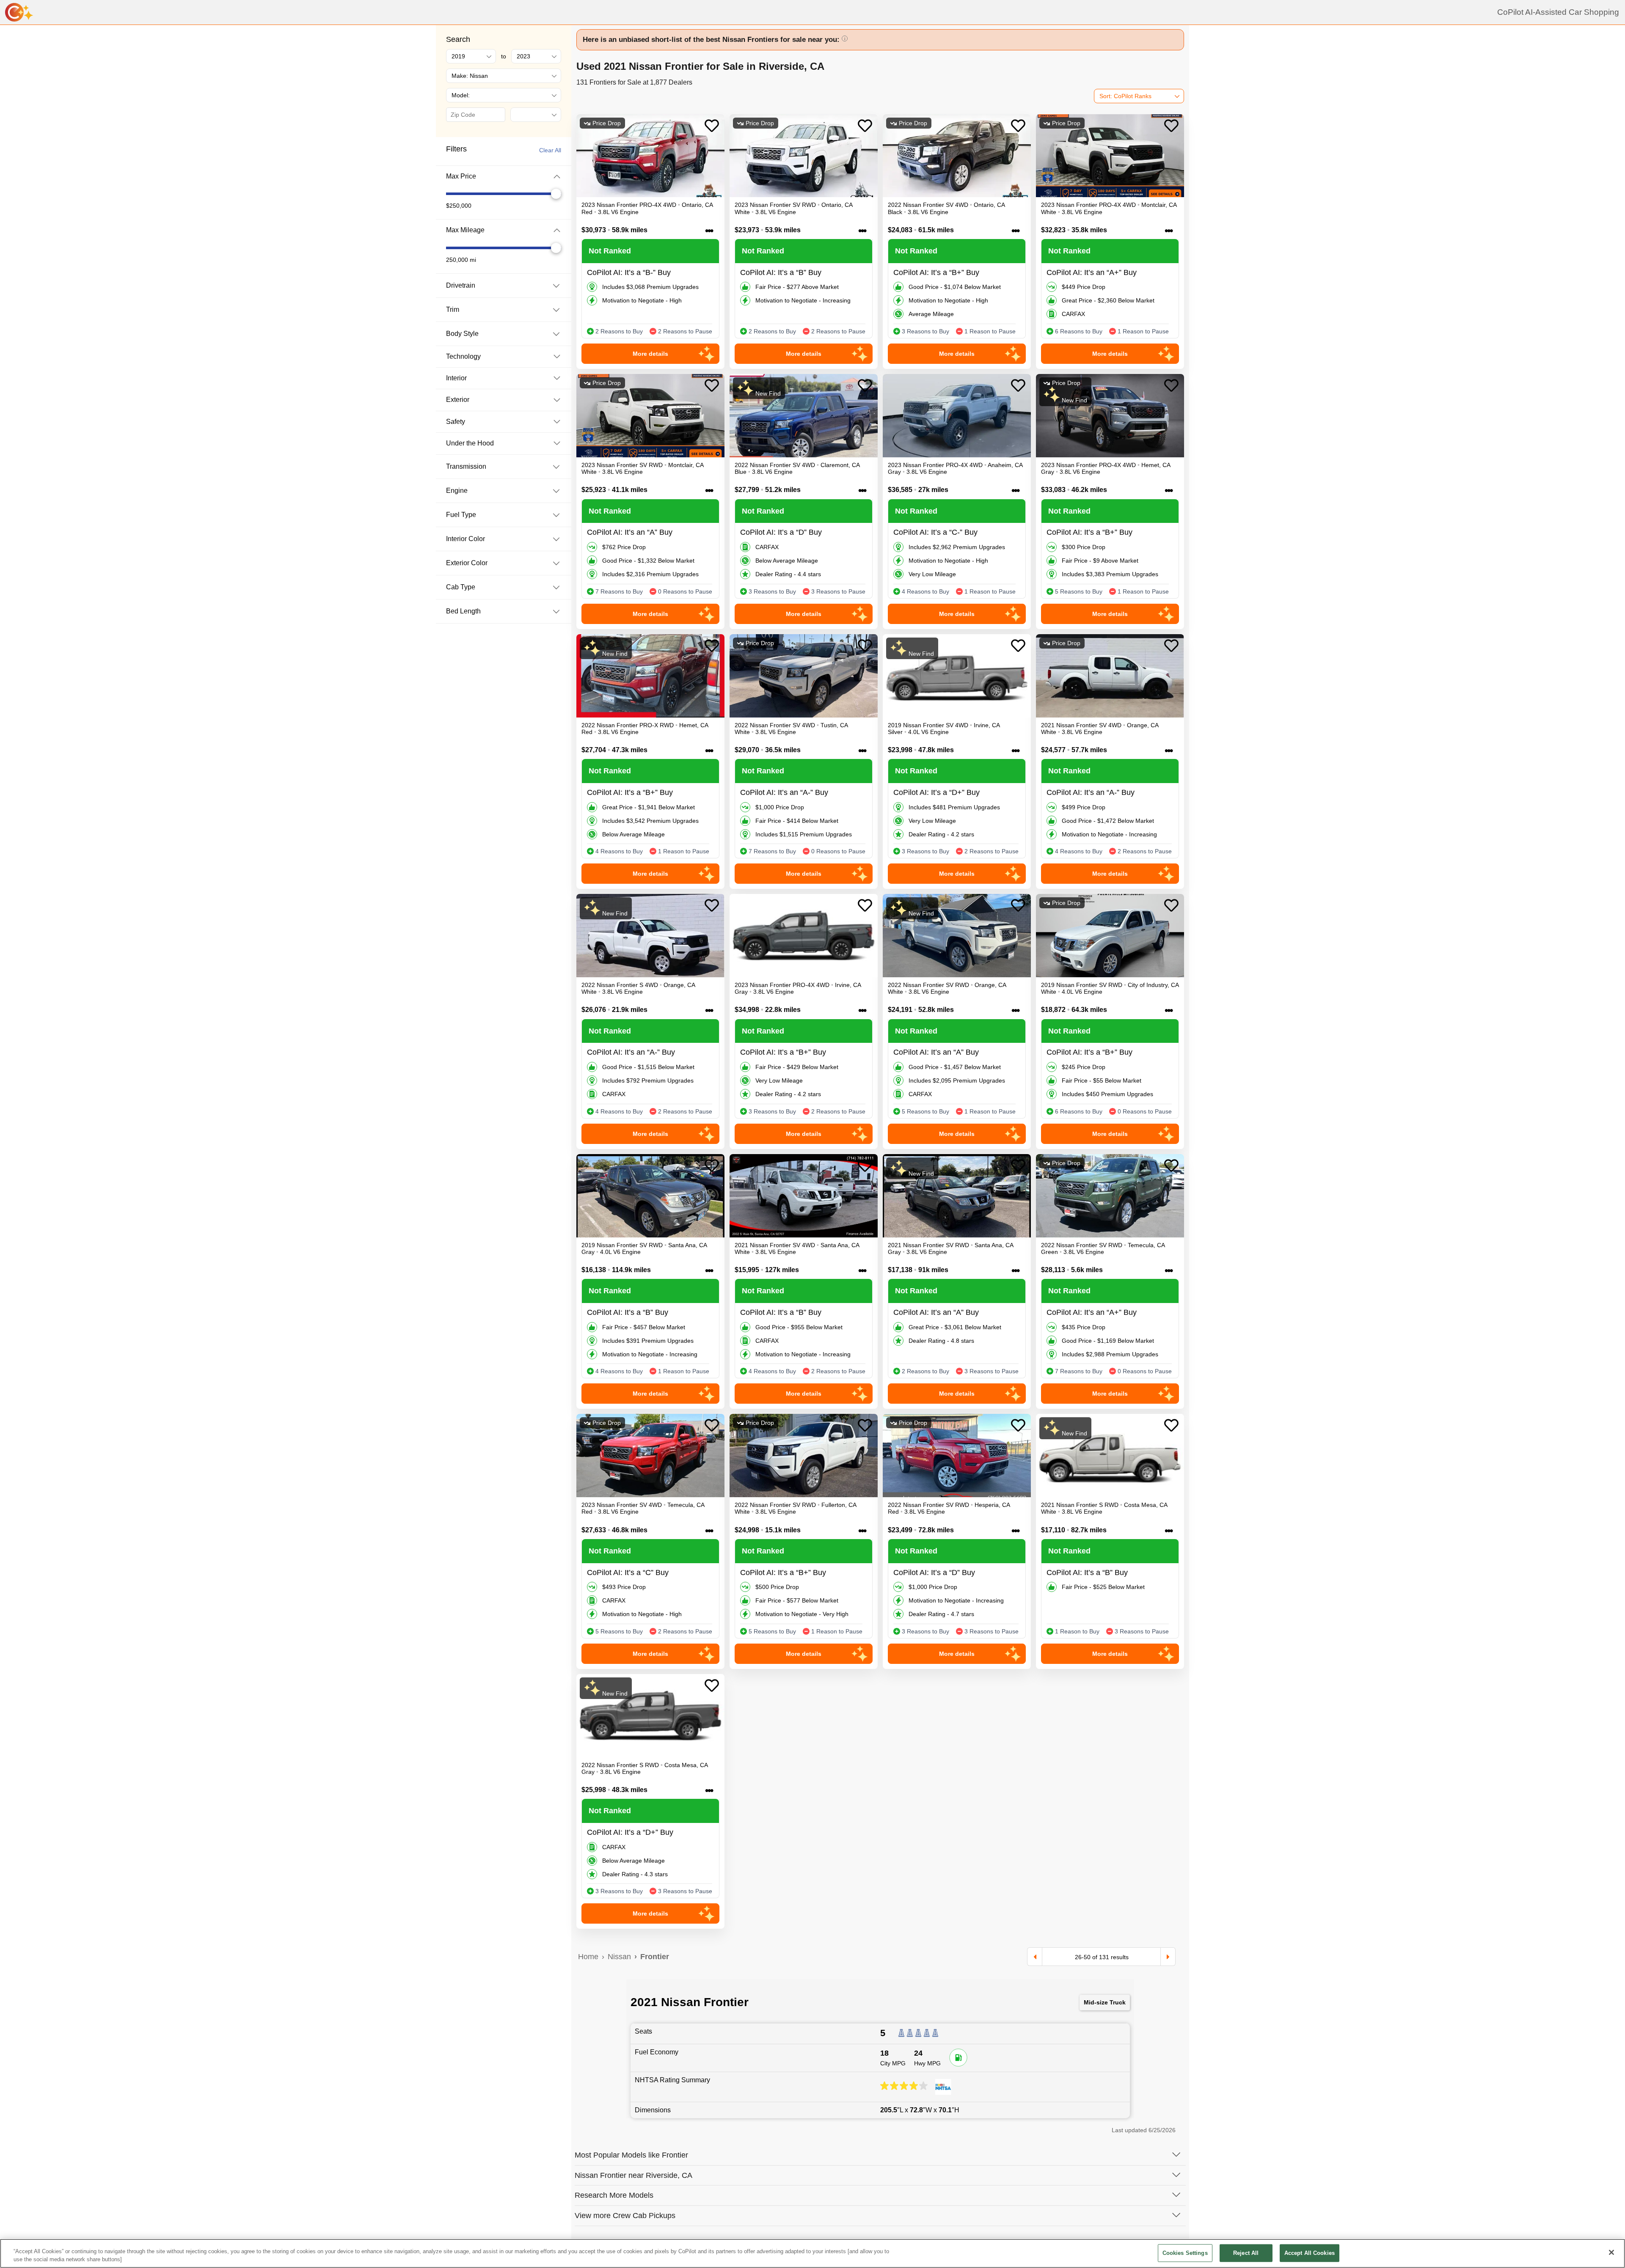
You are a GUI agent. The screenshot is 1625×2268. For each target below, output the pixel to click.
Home (588, 1957)
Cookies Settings (1185, 2253)
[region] (812, 2253)
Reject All (1246, 2253)
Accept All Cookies (1310, 2253)
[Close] (1611, 2252)
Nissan (619, 1957)
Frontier (655, 1957)
